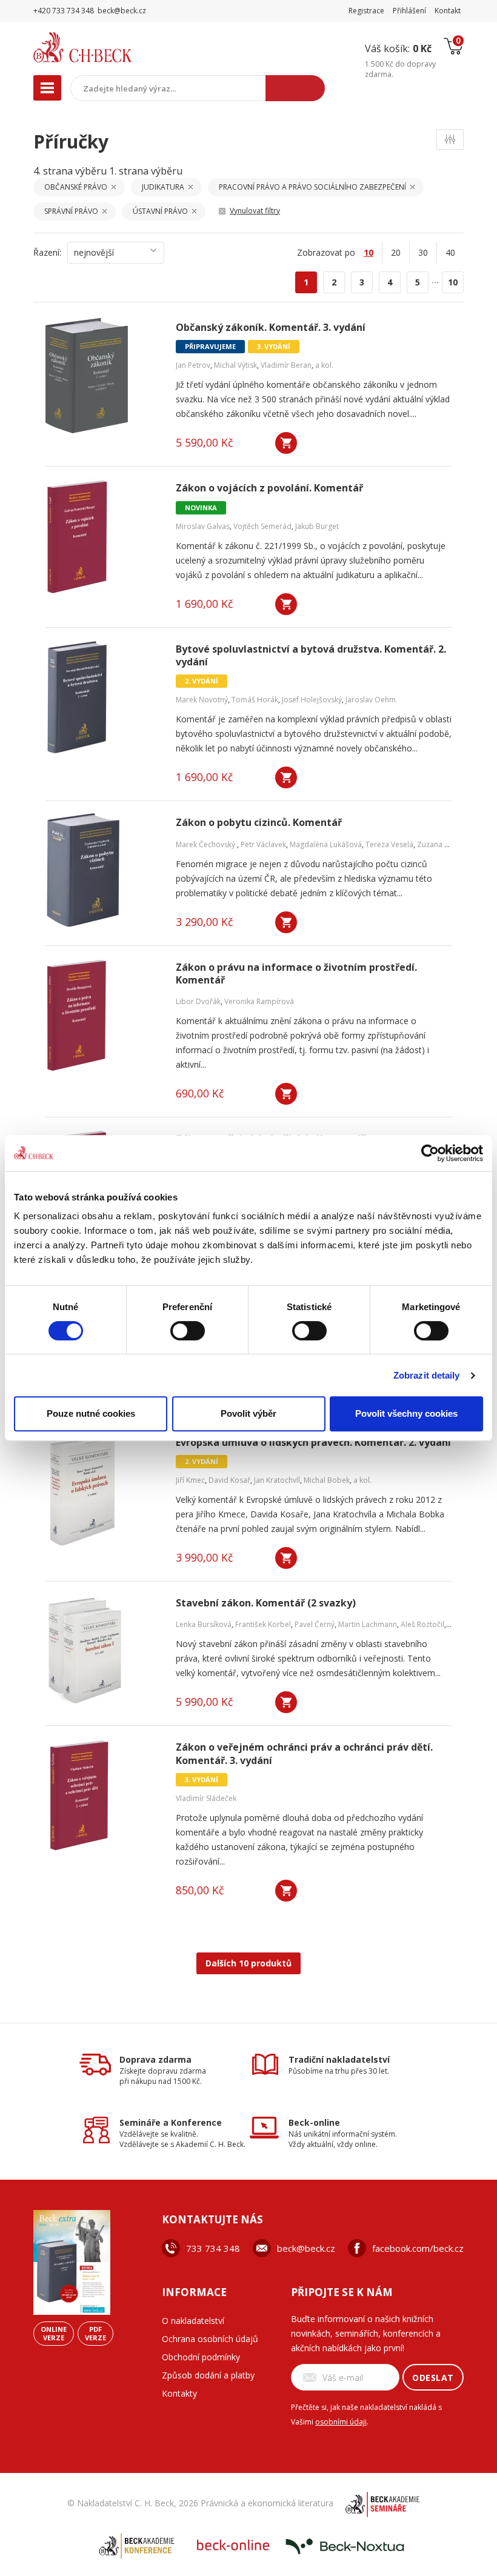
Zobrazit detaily (427, 1375)
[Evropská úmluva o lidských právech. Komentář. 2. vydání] (103, 1491)
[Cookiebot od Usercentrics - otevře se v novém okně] (430, 1153)
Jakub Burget (317, 526)
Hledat (295, 88)
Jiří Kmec (190, 1480)
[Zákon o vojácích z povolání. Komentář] (103, 536)
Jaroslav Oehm (371, 700)
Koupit (286, 443)
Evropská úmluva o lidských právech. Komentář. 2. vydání (313, 1443)
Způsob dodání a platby (208, 2375)
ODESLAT (433, 2378)
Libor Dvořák (198, 1001)
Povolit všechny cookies (406, 1413)
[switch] (188, 1331)
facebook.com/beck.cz (418, 2248)
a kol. (324, 365)
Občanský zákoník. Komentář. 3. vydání (271, 328)
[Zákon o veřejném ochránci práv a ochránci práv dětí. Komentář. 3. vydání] (103, 1796)
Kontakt (448, 11)
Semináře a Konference (171, 2122)
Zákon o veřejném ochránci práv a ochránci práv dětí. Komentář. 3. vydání (304, 1754)
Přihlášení (409, 11)
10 (453, 282)
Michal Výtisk (235, 365)
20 (396, 252)
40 (450, 252)
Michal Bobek (327, 1480)
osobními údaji (341, 2422)
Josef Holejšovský (312, 700)
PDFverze (95, 2333)
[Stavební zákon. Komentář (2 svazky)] (103, 1651)
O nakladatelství (193, 2321)
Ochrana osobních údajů (210, 2339)
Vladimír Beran (286, 365)
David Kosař (229, 1480)
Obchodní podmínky (201, 2357)
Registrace (366, 11)
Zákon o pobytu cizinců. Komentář (259, 823)
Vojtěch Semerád (262, 526)
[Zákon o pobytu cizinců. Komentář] (103, 871)
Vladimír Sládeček (206, 1798)
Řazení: (47, 252)
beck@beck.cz (306, 2248)
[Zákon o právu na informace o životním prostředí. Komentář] (103, 1016)
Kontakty (179, 2393)
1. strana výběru (146, 171)
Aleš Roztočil (422, 1624)
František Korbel (263, 1624)
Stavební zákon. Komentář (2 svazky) (266, 1603)
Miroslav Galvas (203, 526)
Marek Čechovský (206, 844)
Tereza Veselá (389, 844)
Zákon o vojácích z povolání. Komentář (269, 488)
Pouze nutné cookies (91, 1413)
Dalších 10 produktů (248, 1963)
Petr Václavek (263, 844)
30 (423, 252)
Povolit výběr (248, 1413)
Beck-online (314, 2122)
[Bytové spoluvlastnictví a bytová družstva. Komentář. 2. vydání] (103, 697)
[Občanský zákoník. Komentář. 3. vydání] (103, 376)
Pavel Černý (315, 1624)
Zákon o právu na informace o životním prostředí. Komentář (296, 974)
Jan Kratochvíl (277, 1480)
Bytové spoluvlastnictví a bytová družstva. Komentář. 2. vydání (311, 656)
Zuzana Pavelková (448, 844)
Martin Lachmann (368, 1624)
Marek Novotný (202, 700)
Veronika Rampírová (259, 1001)
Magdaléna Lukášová (326, 844)
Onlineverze (54, 2333)
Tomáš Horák (255, 700)
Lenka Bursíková (204, 1624)
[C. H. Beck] (108, 47)
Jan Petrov (193, 365)
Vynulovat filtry (255, 211)
